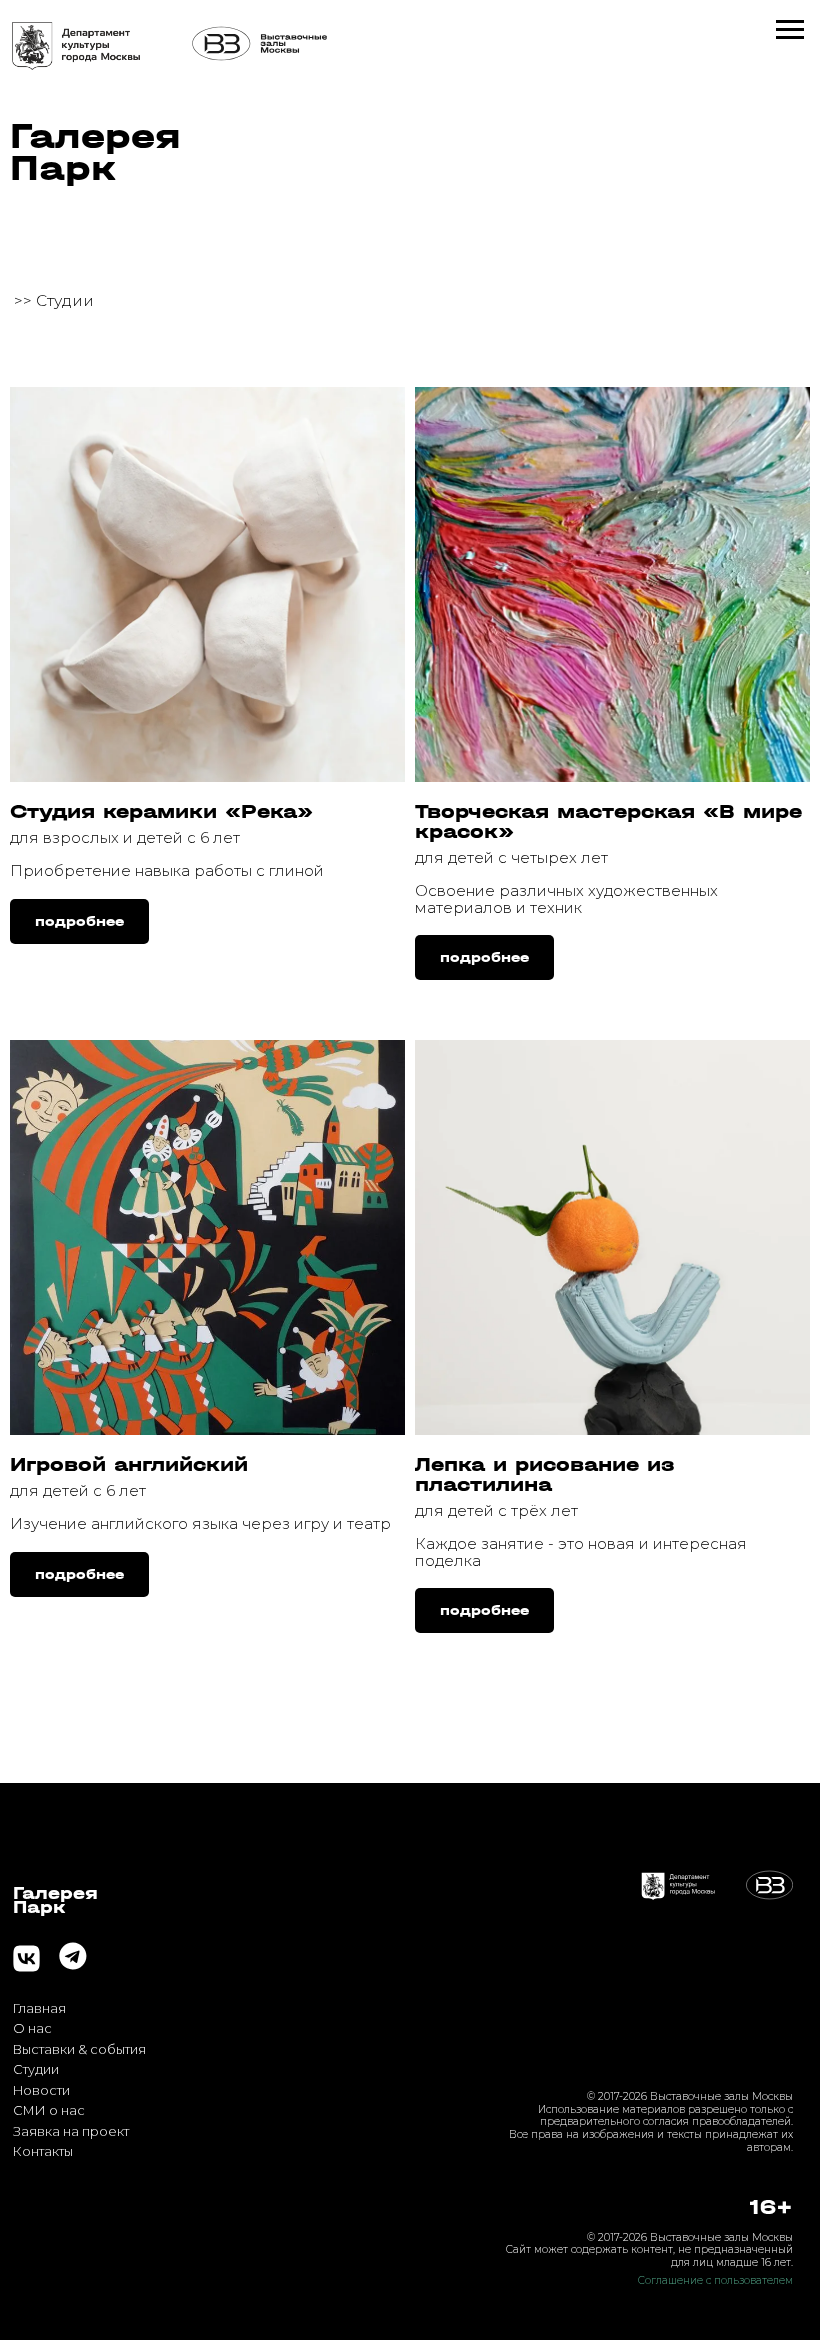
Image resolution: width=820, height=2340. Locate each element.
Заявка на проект (71, 2131)
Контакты (43, 2151)
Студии (36, 2069)
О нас (32, 2028)
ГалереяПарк (55, 1900)
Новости (41, 2090)
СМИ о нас (49, 2110)
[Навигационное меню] (790, 30)
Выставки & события (79, 2049)
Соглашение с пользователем (715, 2280)
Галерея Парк (95, 152)
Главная (39, 2008)
